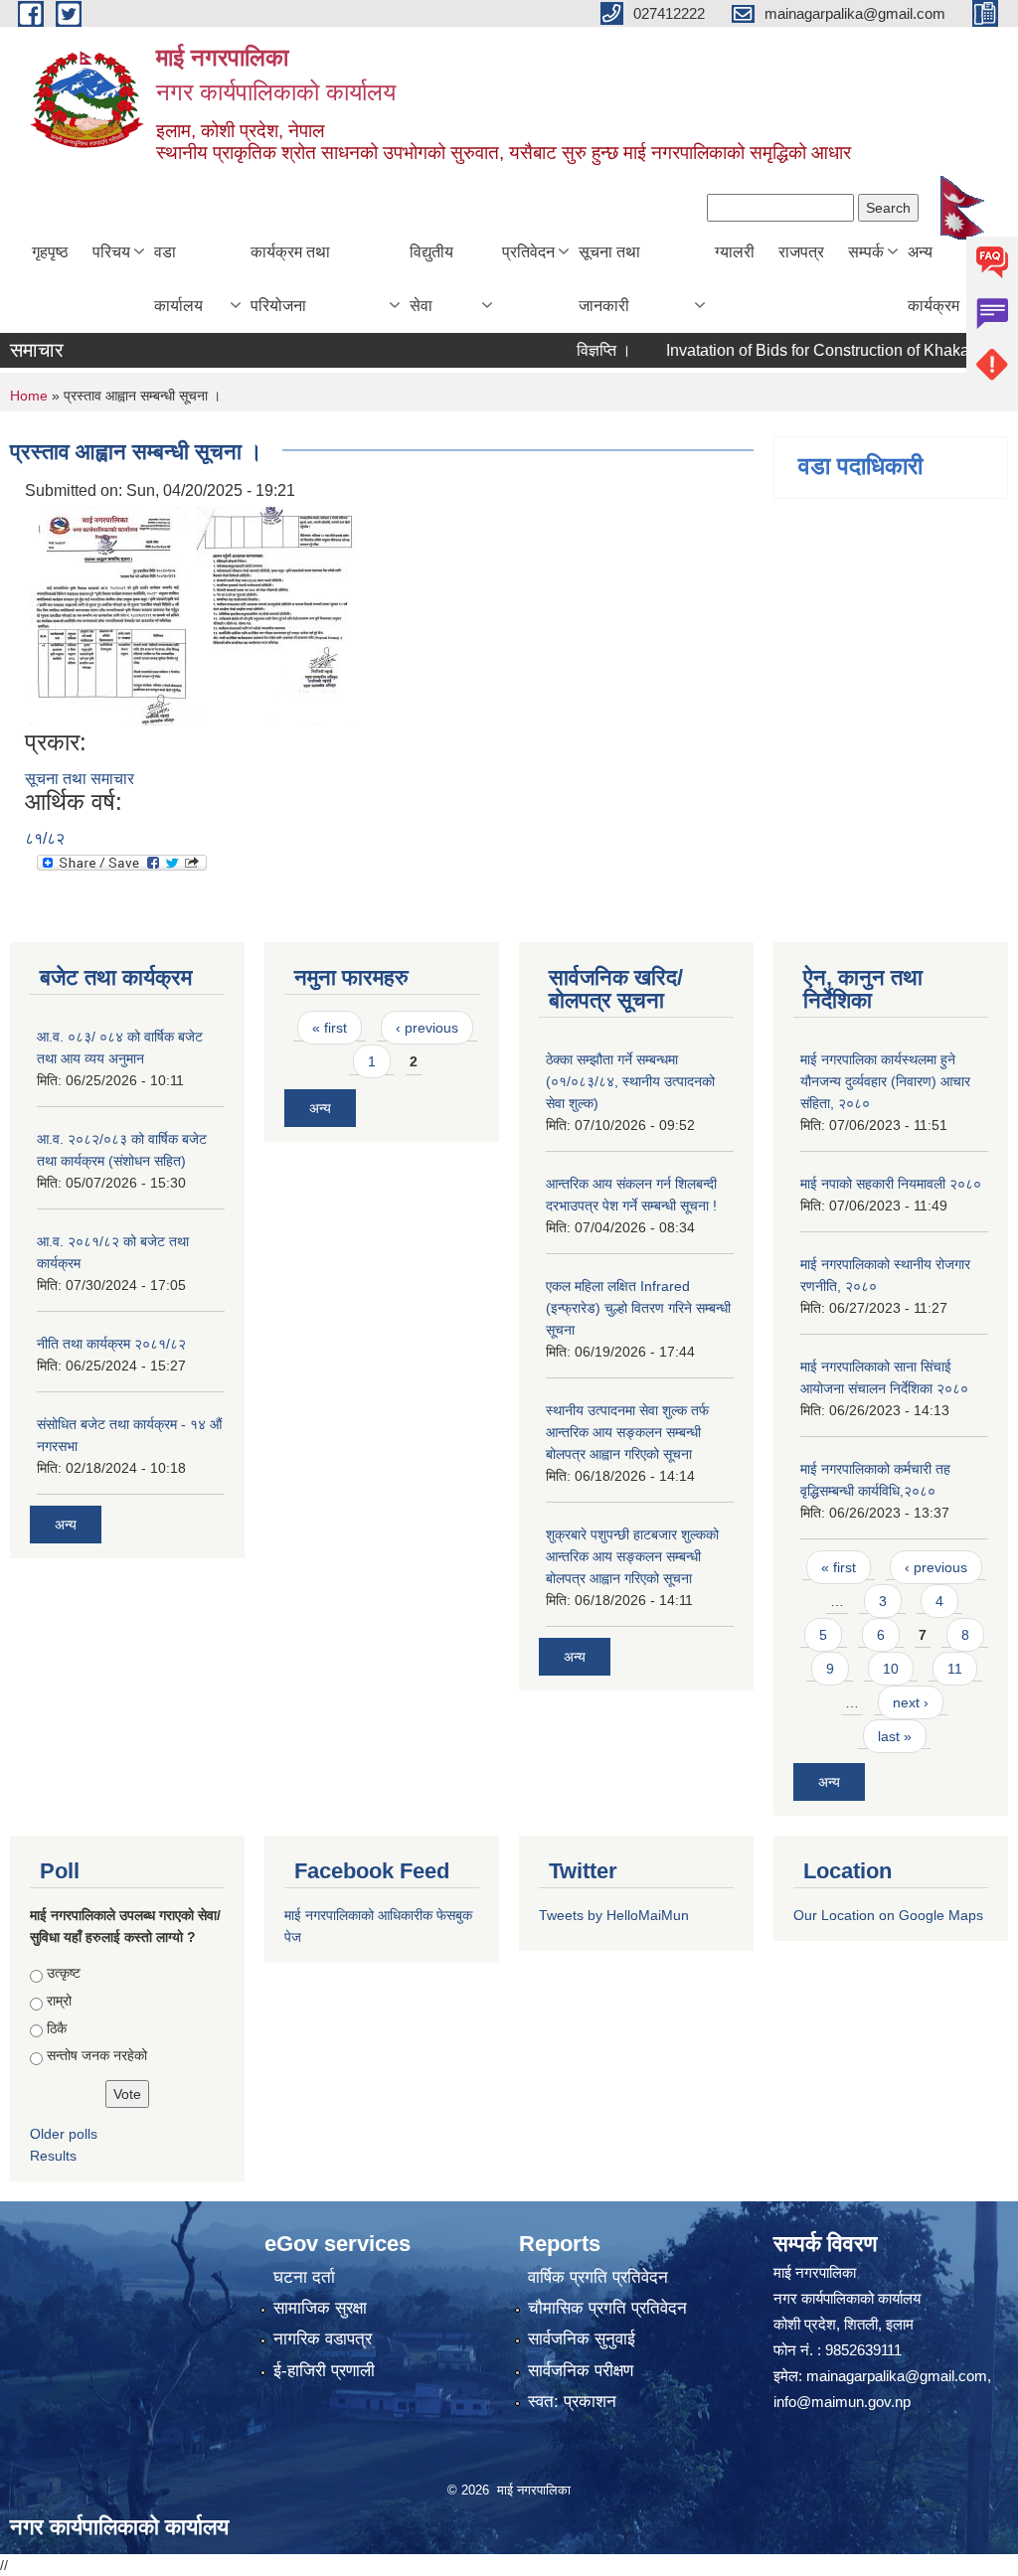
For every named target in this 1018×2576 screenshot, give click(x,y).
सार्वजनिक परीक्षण (581, 2371)
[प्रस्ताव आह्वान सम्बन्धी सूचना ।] (108, 616)
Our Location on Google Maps (888, 1915)
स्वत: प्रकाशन (572, 2402)
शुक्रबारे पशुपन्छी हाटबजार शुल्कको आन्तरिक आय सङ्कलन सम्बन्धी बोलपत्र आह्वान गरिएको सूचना (632, 1556)
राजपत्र (801, 252)
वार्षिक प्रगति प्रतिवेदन (598, 2277)
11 (955, 1669)
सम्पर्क (866, 252)
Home (29, 396)
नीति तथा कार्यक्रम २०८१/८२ (111, 1344)
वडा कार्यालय (178, 279)
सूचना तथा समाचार (80, 779)
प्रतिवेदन (528, 252)
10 (891, 1669)
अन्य (66, 1525)
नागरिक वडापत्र (323, 2339)
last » (895, 1736)
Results (53, 2156)
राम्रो (59, 2001)
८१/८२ (45, 838)
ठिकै (57, 2028)
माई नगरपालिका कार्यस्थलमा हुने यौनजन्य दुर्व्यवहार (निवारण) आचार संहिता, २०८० (885, 1081)
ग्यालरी (735, 252)
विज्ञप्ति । (575, 350)
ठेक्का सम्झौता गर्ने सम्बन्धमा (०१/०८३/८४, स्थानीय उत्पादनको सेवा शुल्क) (630, 1081)
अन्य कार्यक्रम (933, 279)
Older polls (64, 2134)
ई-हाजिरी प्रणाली (324, 2371)
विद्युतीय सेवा (431, 279)
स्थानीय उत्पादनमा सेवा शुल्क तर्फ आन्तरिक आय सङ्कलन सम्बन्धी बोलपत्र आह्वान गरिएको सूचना (627, 1432)
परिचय (111, 252)
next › (911, 1702)
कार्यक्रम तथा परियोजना (290, 279)
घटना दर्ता (304, 2277)
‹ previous (427, 1028)
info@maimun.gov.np (842, 2402)
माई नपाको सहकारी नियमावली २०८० (891, 1184)
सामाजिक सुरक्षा (320, 2308)
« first (330, 1028)
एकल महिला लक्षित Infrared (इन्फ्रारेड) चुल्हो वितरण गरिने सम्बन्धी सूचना (638, 1308)
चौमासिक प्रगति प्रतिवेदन (607, 2308)
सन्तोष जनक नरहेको (97, 2055)
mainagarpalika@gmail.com (897, 2376)
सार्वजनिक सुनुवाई (582, 2339)
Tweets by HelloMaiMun (614, 1915)
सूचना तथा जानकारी (609, 279)
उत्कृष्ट (64, 1973)
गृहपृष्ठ (50, 252)
